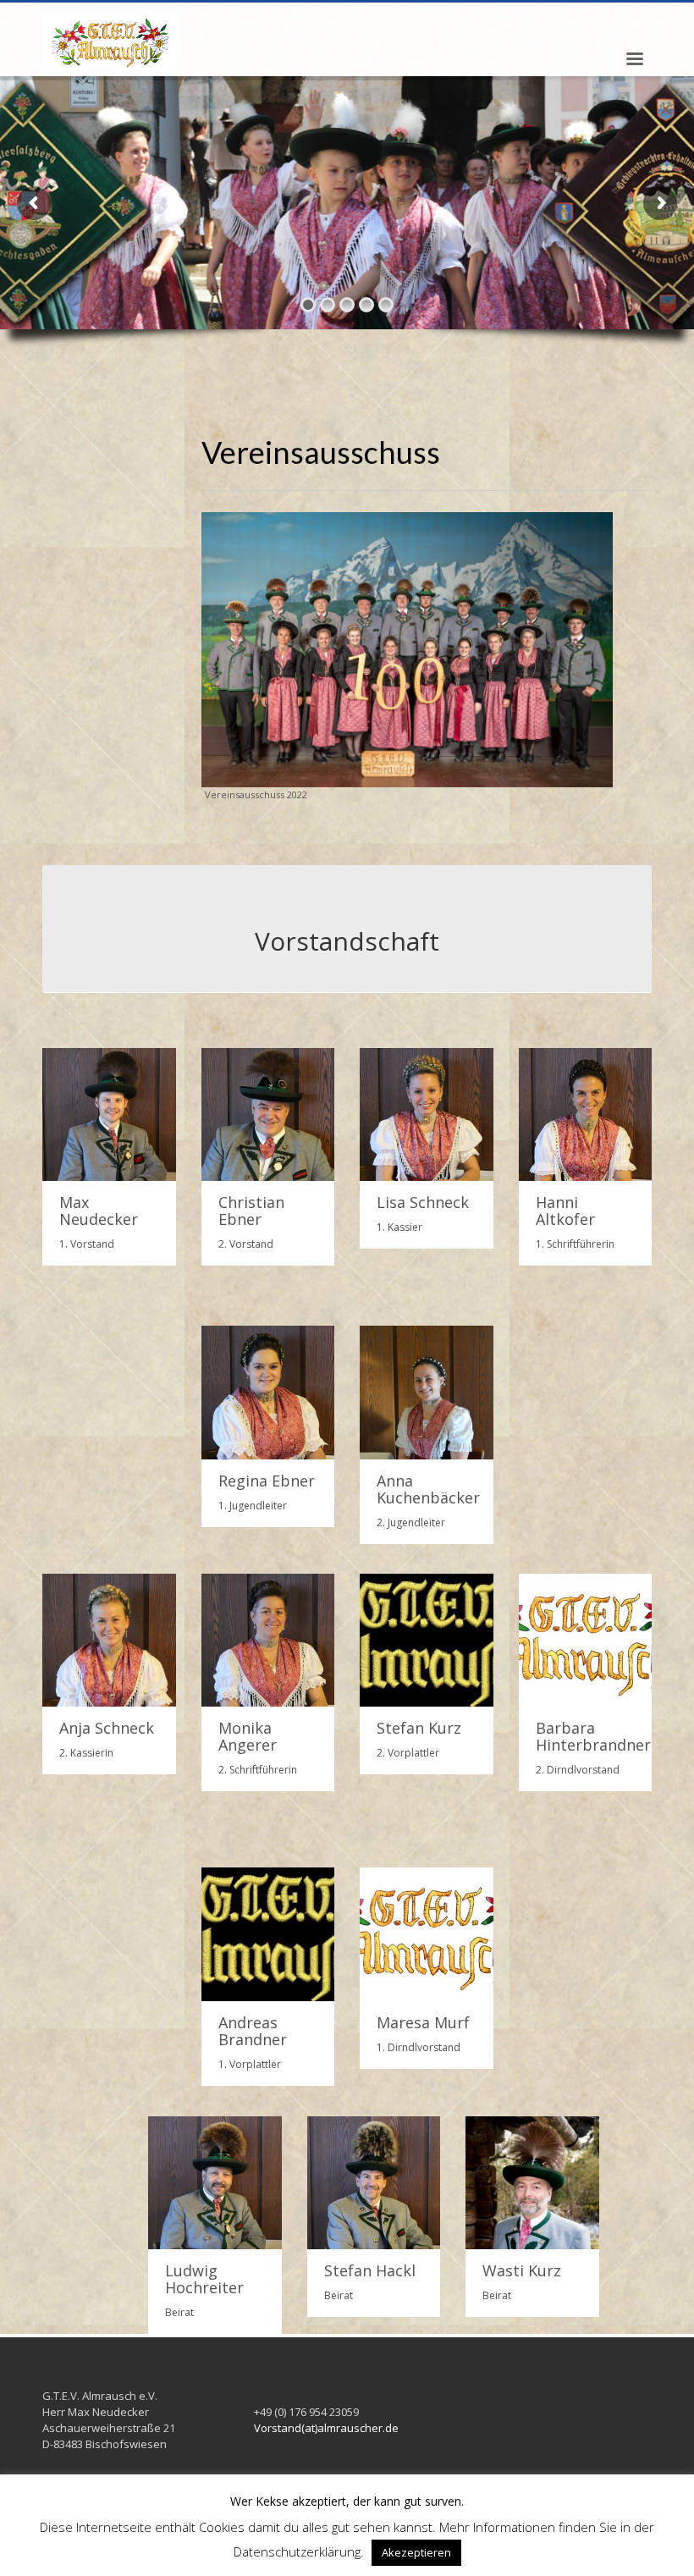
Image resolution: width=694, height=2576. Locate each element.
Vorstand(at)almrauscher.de (326, 2428)
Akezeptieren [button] (416, 2552)
